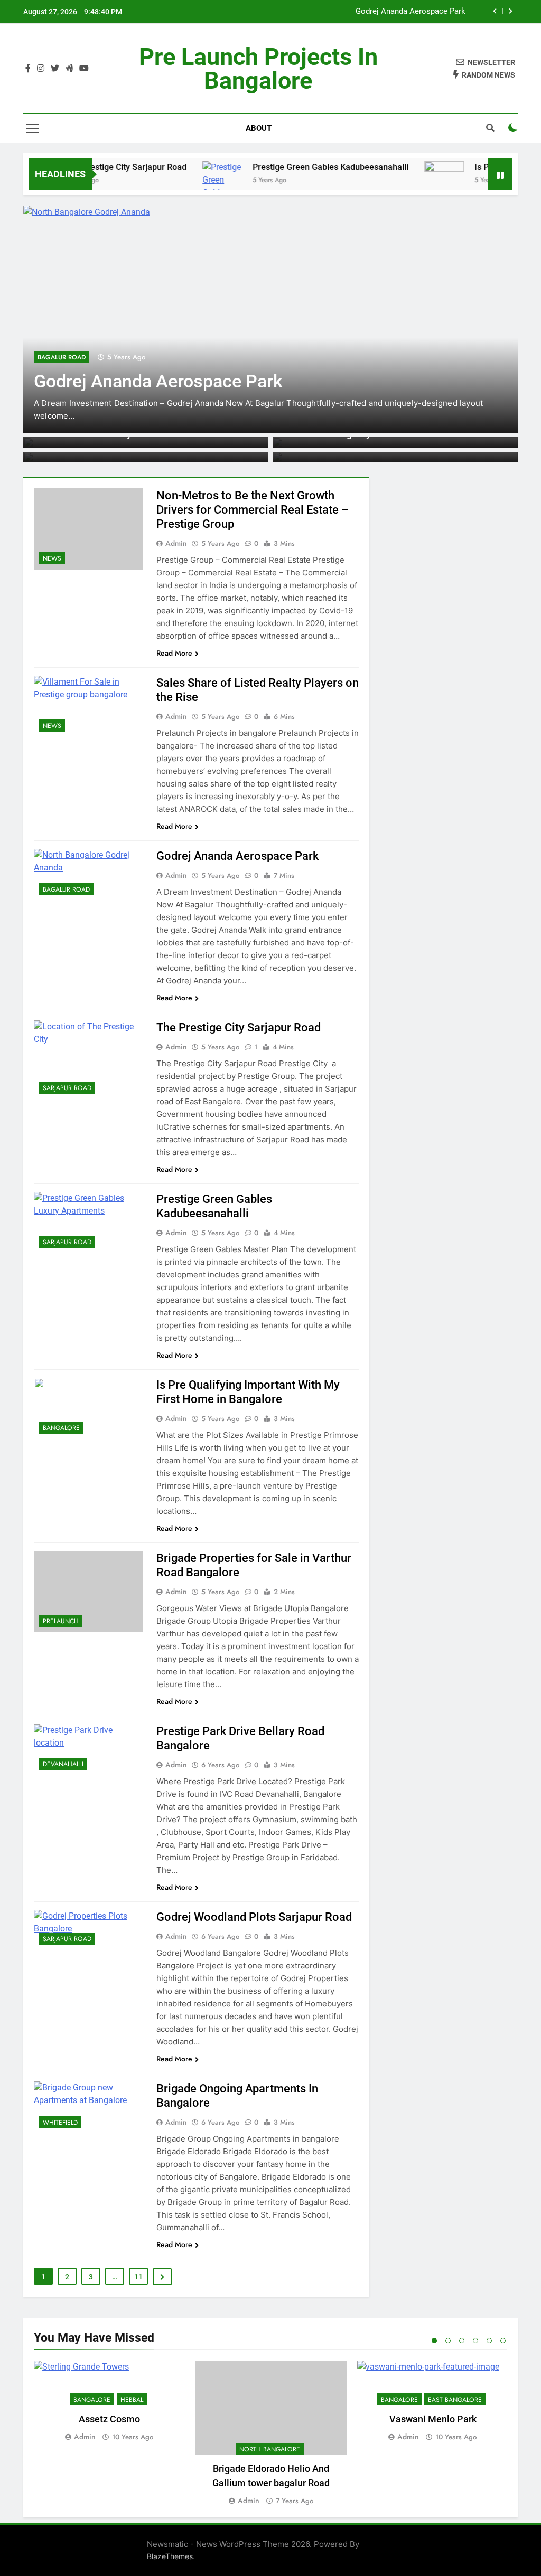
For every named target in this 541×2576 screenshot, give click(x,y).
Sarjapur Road (67, 1088)
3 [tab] (462, 2341)
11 (138, 2277)
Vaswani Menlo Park (433, 2419)
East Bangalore (455, 2400)
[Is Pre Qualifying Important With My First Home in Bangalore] (413, 172)
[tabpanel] (109, 2402)
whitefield (60, 2123)
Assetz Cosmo (109, 2419)
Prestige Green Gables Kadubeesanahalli (299, 167)
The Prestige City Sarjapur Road (95, 167)
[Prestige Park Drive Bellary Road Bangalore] (88, 1750)
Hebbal (132, 2400)
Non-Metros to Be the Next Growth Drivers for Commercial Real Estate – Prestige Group (253, 510)
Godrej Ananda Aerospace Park (411, 12)
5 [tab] (489, 2341)
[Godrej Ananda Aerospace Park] (270, 319)
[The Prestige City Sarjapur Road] (88, 1060)
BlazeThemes (170, 2556)
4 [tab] (475, 2341)
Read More (174, 653)
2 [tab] (448, 2341)
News (52, 558)
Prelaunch (61, 1621)
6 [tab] (503, 2341)
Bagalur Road (62, 357)
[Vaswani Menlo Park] (433, 2383)
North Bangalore (270, 2449)
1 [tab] (434, 2341)
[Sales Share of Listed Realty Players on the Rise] (88, 706)
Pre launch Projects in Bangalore (258, 69)
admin (176, 543)
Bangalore (61, 1428)
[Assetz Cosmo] (109, 2383)
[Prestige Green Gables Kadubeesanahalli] (88, 1223)
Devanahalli (63, 1764)
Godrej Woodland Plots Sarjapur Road (254, 1917)
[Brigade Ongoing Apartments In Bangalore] (88, 2108)
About (259, 128)
